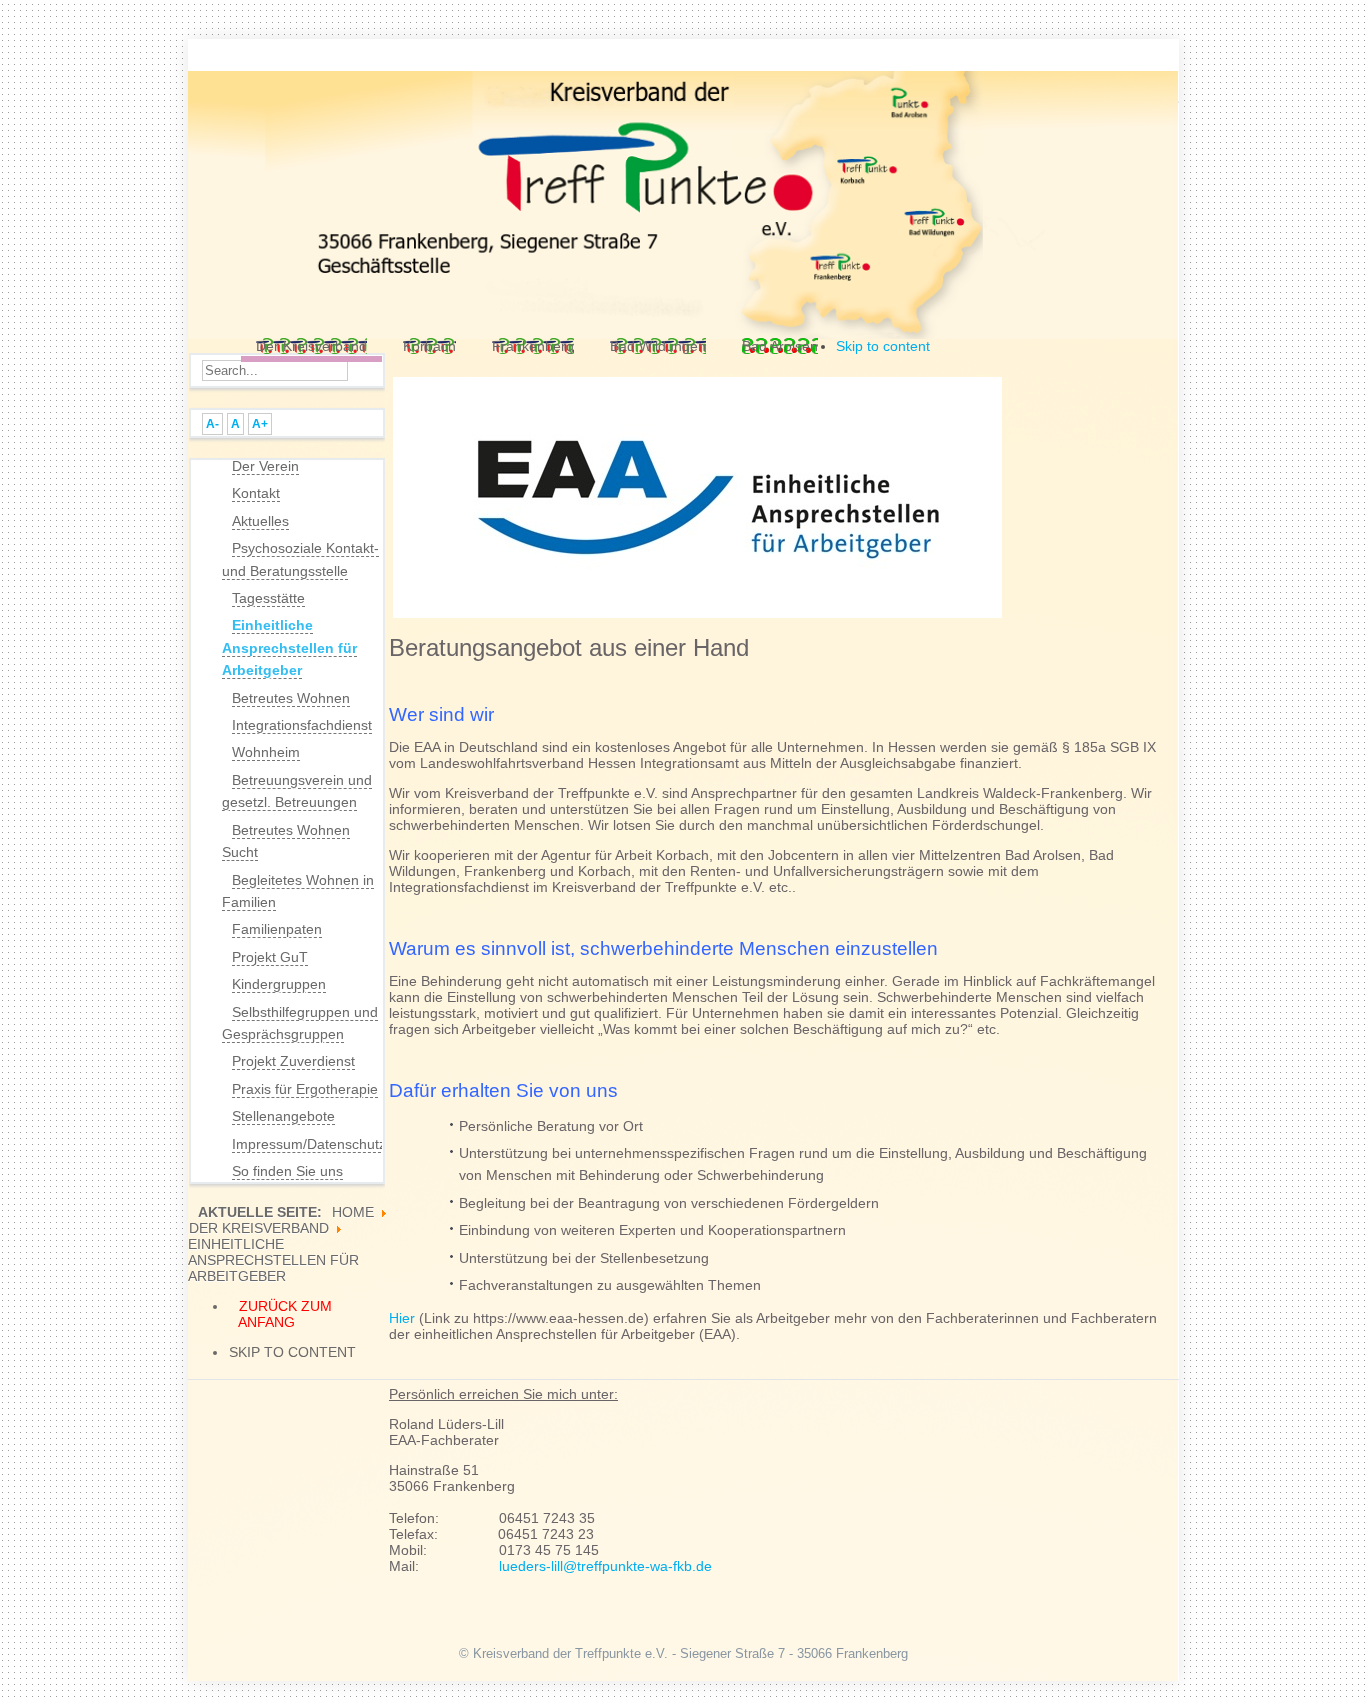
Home (353, 1212)
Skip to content (883, 346)
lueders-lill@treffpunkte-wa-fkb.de (605, 1566)
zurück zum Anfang (285, 1314)
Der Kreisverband (259, 1228)
